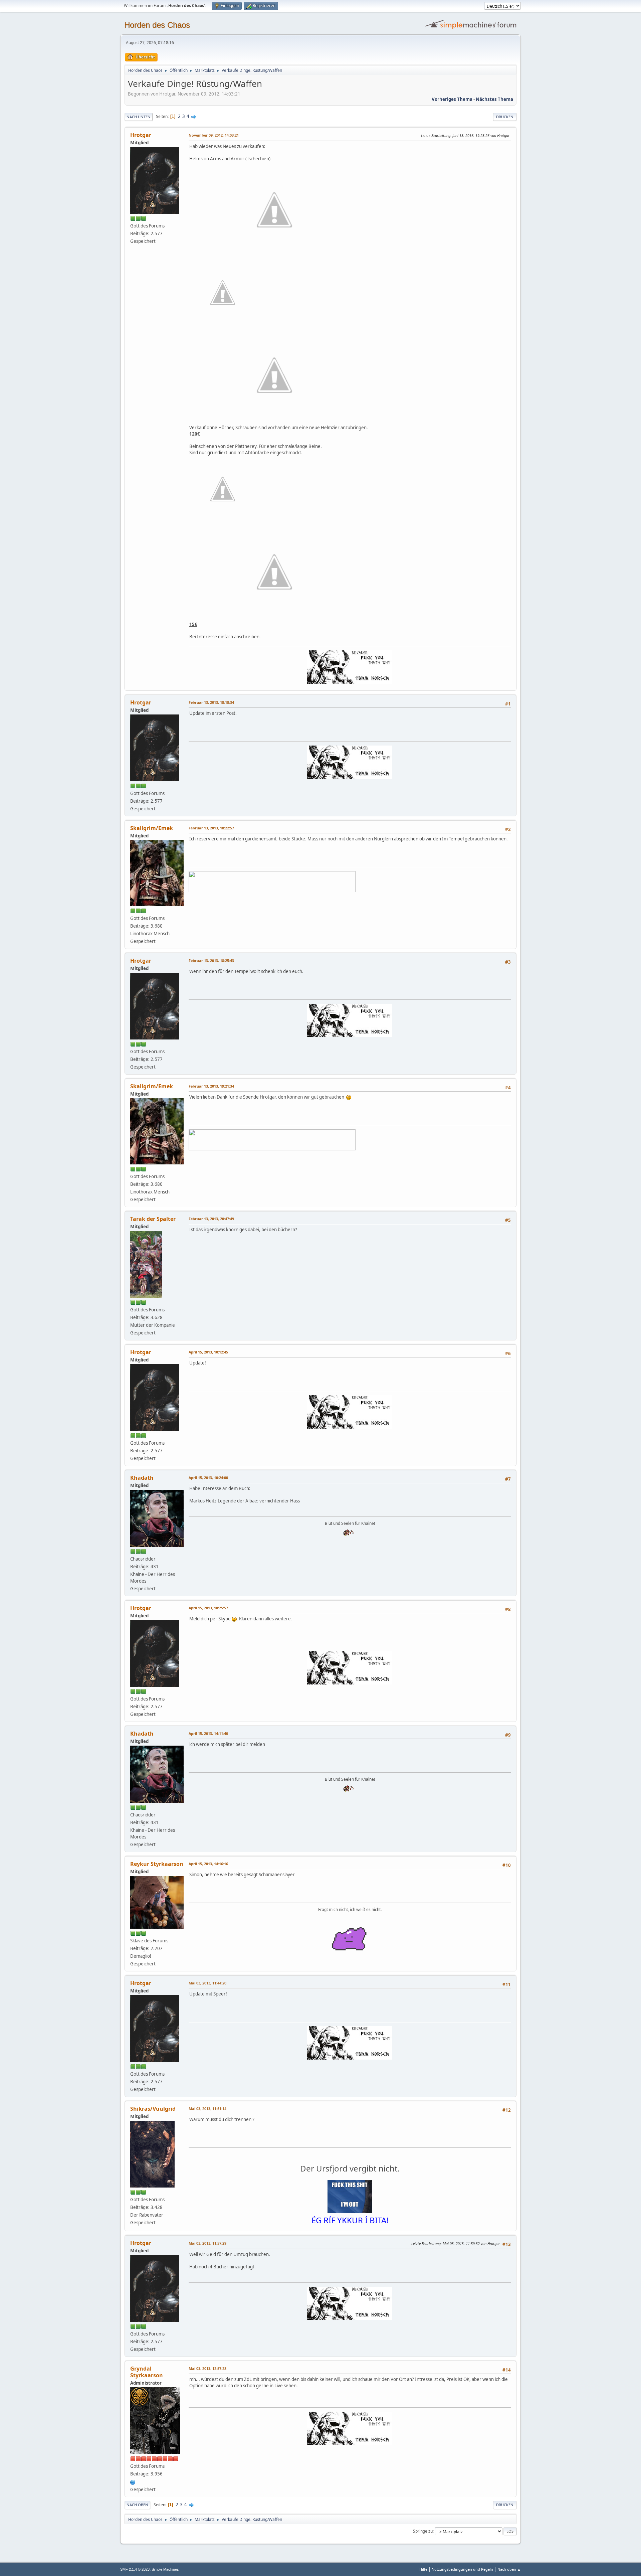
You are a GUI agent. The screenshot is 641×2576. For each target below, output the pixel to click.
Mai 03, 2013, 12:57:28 (207, 2368)
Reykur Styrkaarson (157, 1864)
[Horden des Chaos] (133, 2481)
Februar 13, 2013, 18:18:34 (211, 702)
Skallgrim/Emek (152, 828)
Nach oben (137, 2505)
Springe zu (423, 2531)
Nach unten (139, 117)
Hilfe (423, 2569)
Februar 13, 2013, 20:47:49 (211, 1219)
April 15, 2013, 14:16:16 (208, 1864)
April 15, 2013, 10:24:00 (208, 1478)
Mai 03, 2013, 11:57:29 (207, 2243)
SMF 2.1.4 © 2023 (135, 2569)
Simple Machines (165, 2569)
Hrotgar (141, 135)
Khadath (142, 1478)
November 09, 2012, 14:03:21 (214, 135)
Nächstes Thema (494, 99)
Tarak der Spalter (153, 1219)
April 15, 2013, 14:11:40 (208, 1733)
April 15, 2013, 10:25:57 (208, 1608)
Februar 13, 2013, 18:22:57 (211, 828)
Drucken (505, 117)
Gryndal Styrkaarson (147, 2372)
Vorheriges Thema (452, 99)
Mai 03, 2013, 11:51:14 (207, 2109)
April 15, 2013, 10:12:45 (208, 1352)
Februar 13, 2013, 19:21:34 (211, 1086)
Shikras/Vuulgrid (153, 2109)
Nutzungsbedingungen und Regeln (462, 2569)
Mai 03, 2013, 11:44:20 (207, 1983)
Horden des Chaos (157, 25)
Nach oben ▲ (509, 2569)
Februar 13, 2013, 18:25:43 (211, 960)
